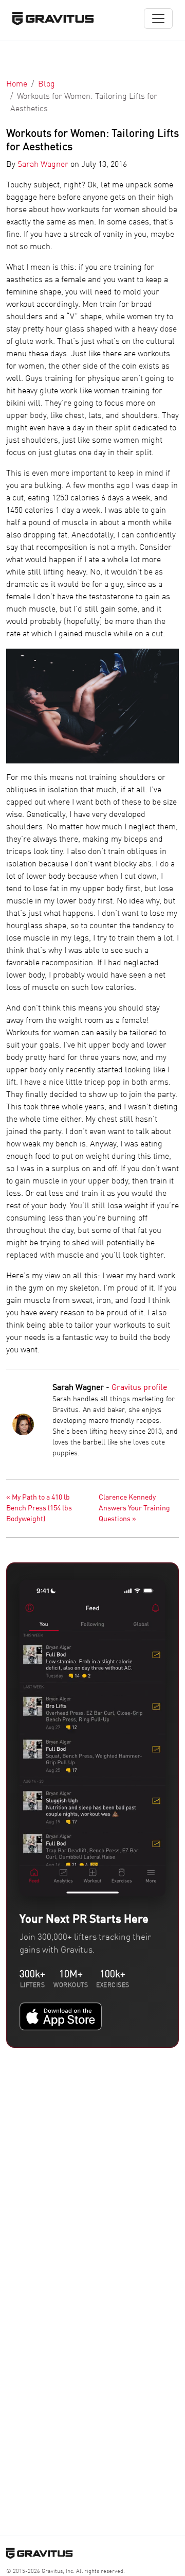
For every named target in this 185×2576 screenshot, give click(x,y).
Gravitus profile (139, 1388)
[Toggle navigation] (158, 19)
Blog (47, 84)
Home (17, 84)
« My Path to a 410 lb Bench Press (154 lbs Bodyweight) (39, 1508)
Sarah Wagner (43, 165)
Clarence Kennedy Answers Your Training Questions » (134, 1508)
